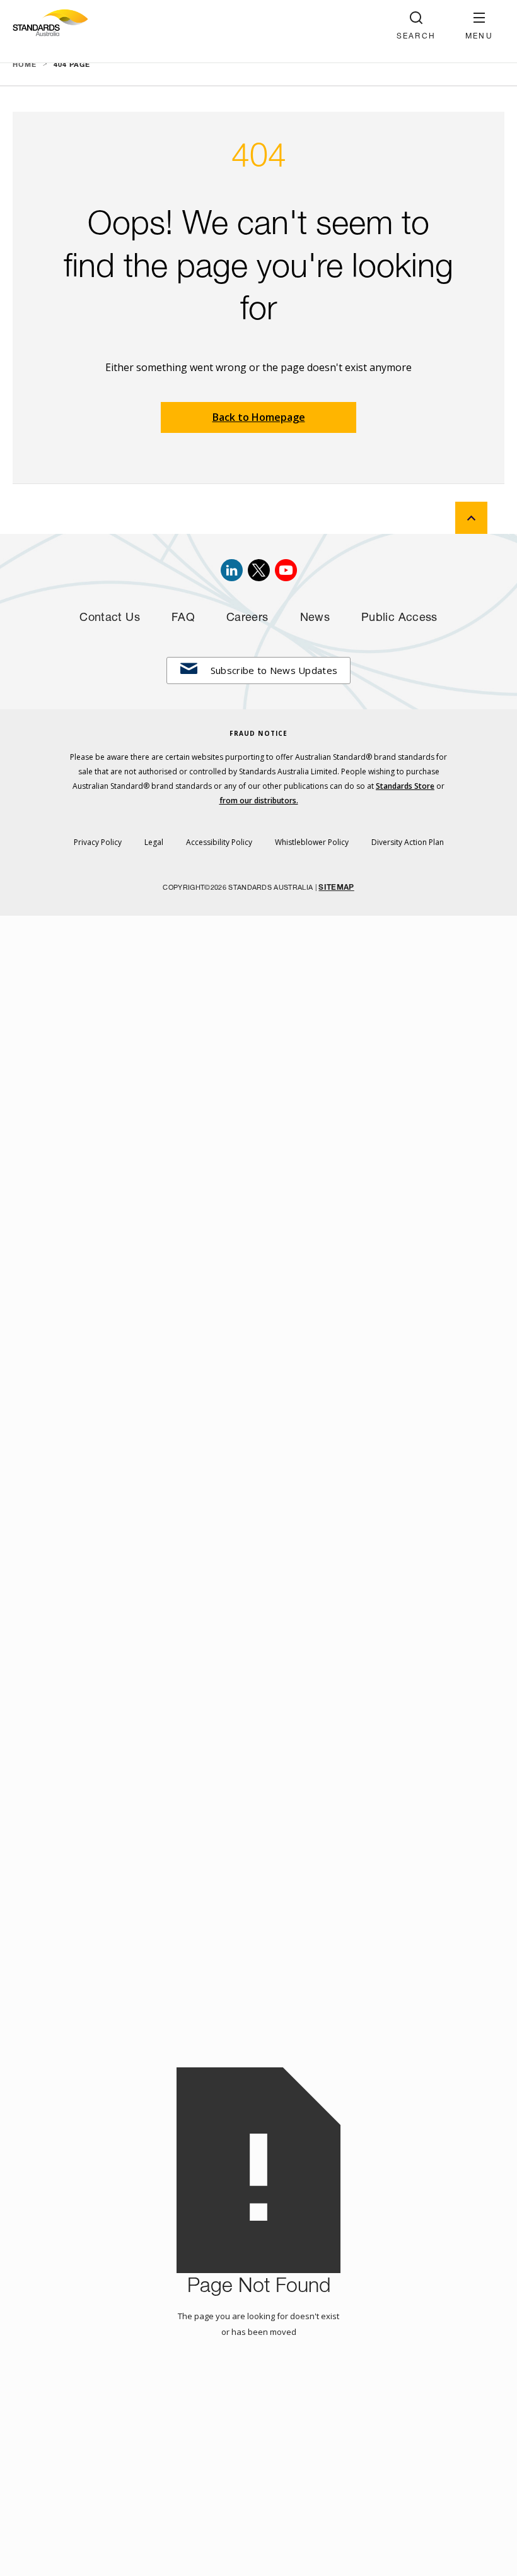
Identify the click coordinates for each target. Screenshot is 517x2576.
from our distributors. (259, 801)
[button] (479, 26)
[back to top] (471, 518)
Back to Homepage (259, 417)
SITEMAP (336, 888)
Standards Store (405, 786)
